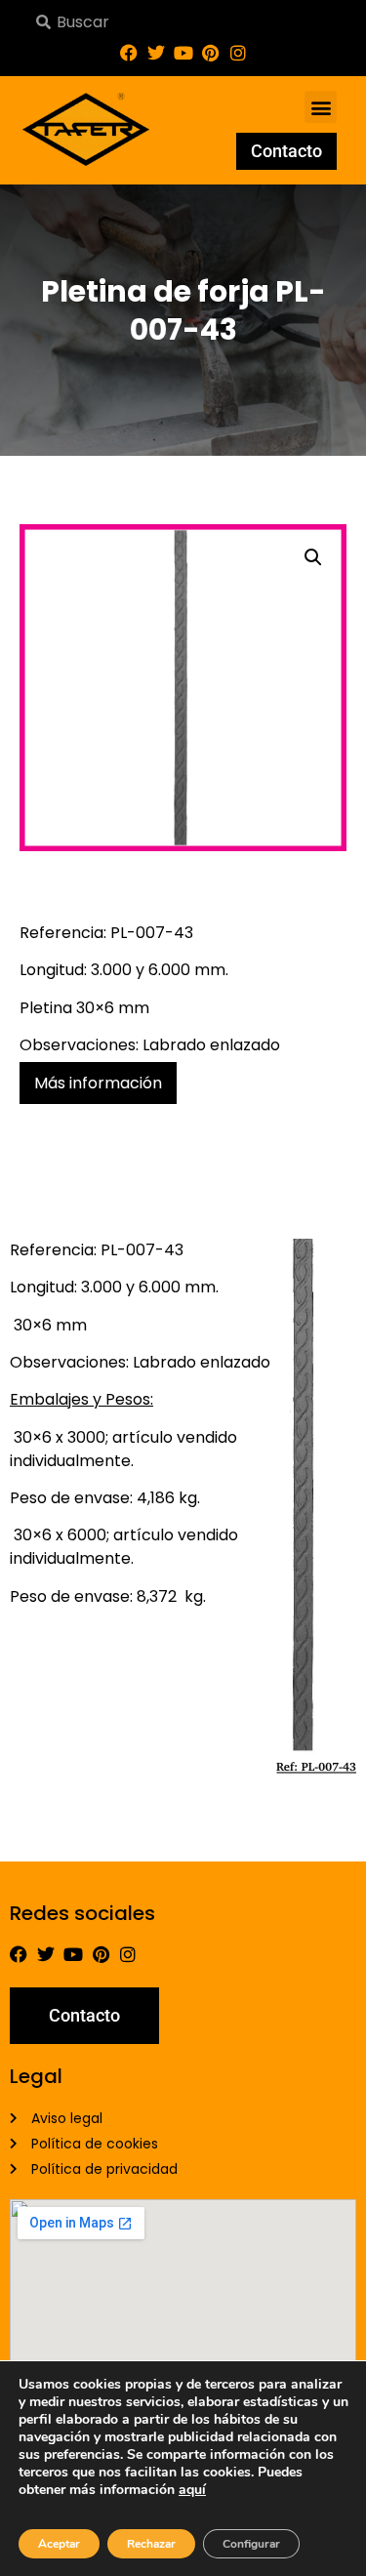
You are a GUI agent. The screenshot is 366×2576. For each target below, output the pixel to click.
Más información (98, 1083)
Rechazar (151, 2544)
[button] (321, 107)
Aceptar (59, 2544)
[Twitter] (156, 53)
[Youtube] (183, 53)
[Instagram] (238, 53)
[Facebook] (129, 53)
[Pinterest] (211, 53)
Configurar (251, 2544)
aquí (192, 2490)
